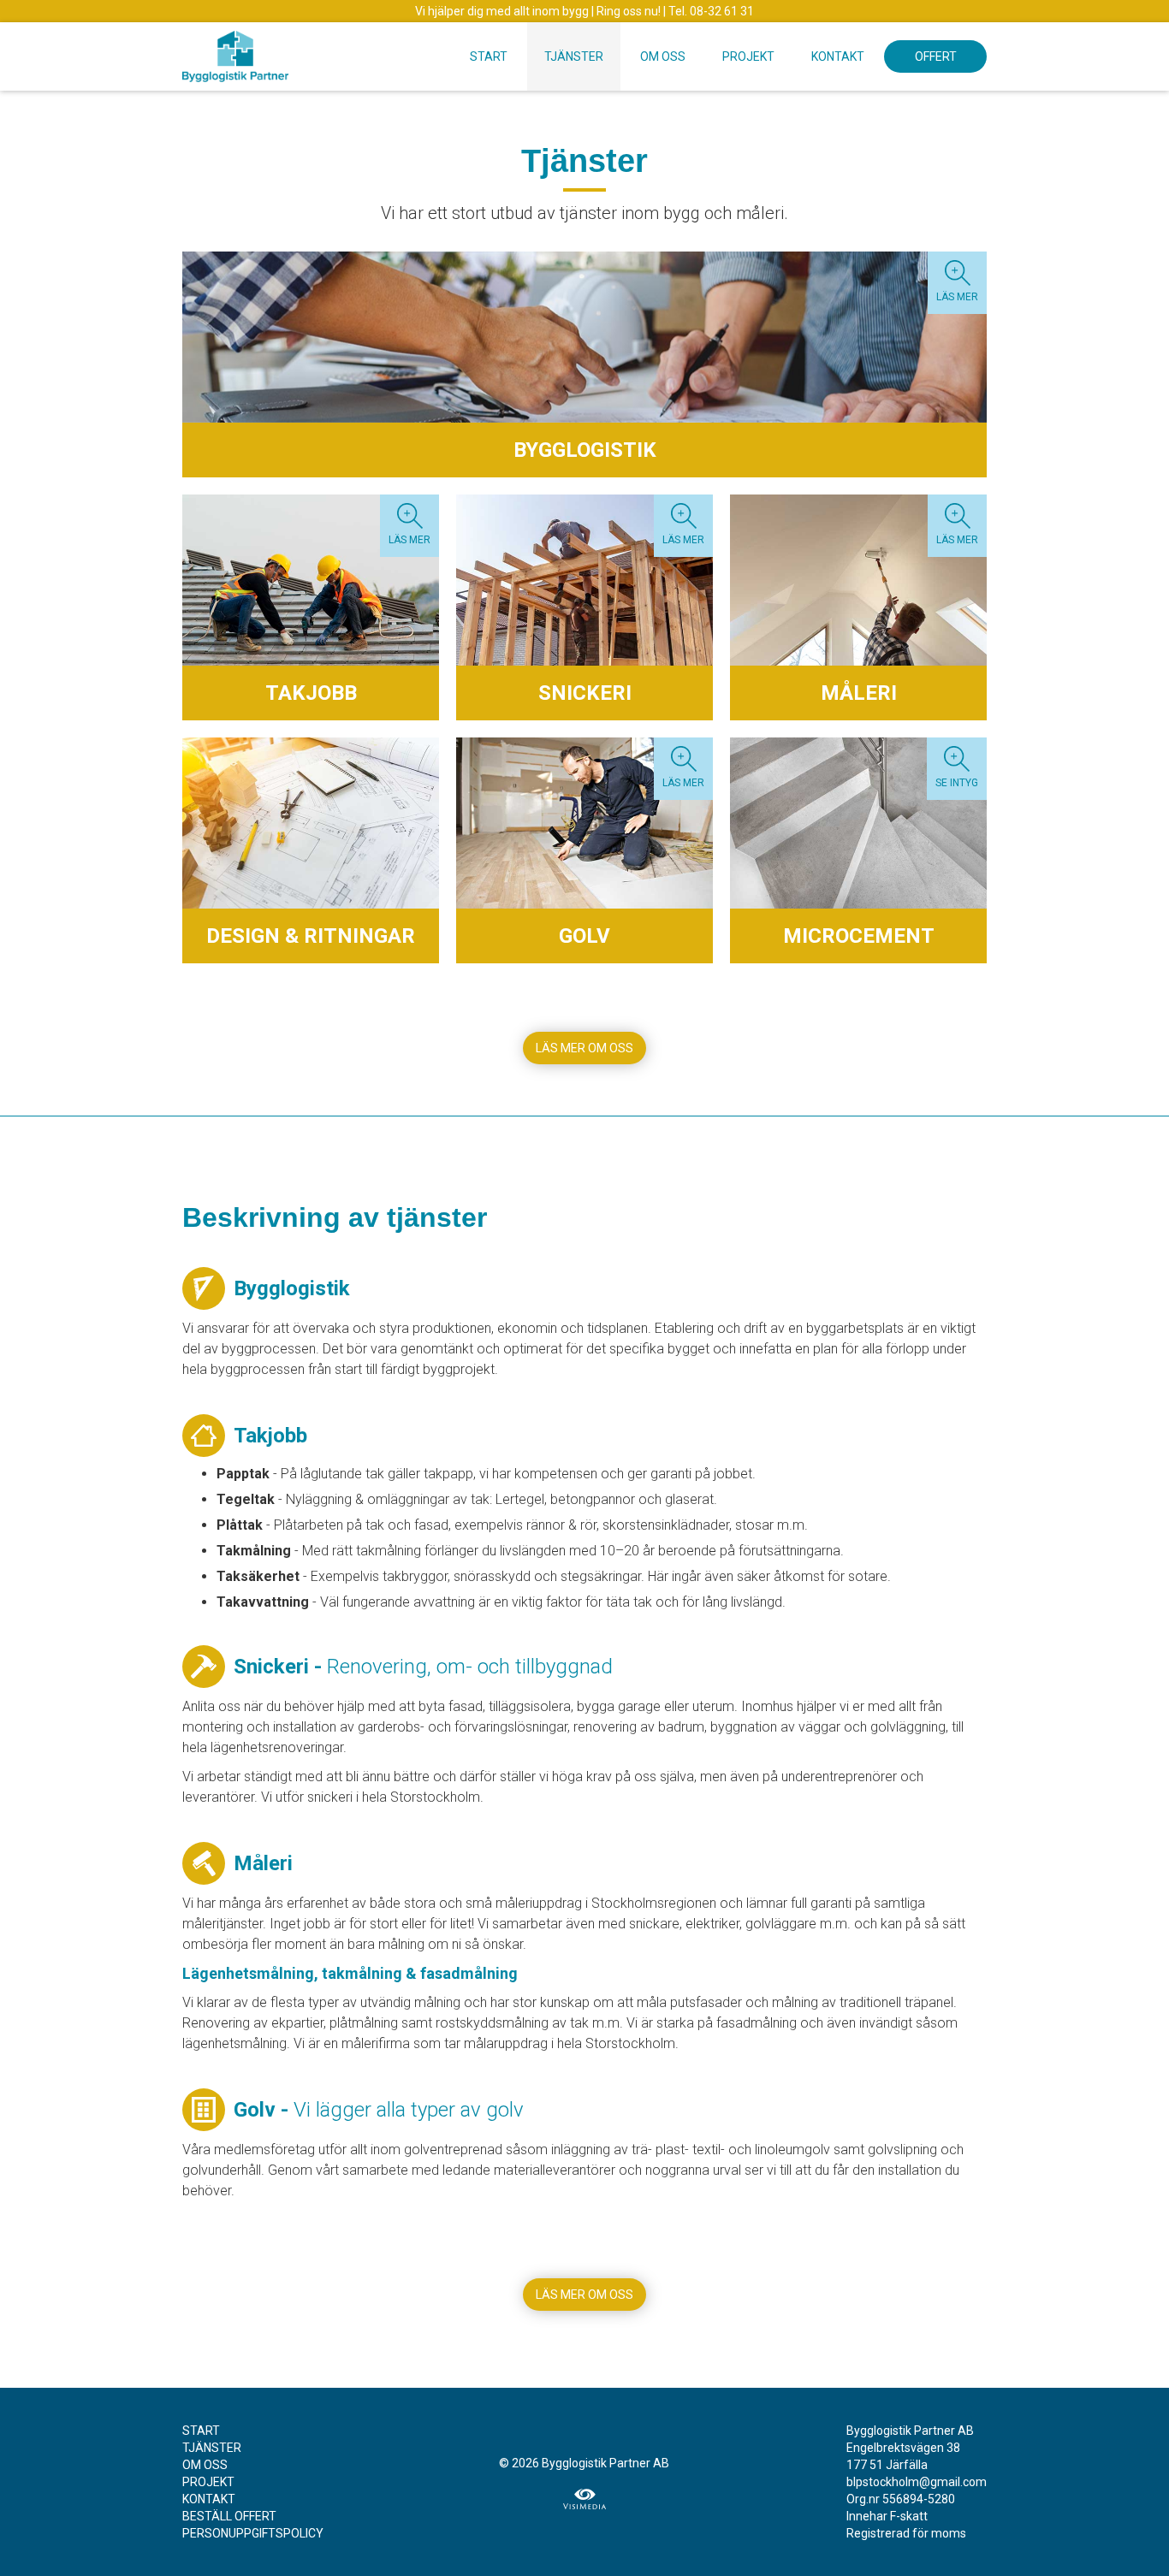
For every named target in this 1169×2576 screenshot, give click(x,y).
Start (489, 56)
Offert (936, 56)
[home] (235, 52)
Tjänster (574, 56)
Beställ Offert (229, 2516)
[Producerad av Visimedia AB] (584, 2499)
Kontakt (838, 56)
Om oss (663, 56)
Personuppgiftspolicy (253, 2533)
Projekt (748, 56)
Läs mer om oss (584, 1048)
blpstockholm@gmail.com (917, 2482)
